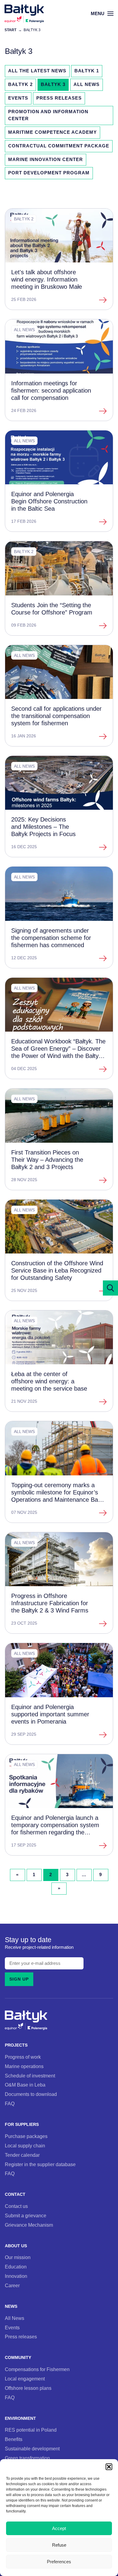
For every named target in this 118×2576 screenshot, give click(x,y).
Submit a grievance (26, 2215)
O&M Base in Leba (25, 2085)
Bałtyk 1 (87, 71)
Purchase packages (26, 2136)
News (11, 2306)
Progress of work (23, 2057)
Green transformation (27, 2458)
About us (16, 2246)
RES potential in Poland (31, 2430)
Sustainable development (32, 2449)
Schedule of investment (30, 2076)
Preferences (59, 2562)
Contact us (16, 2206)
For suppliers (22, 2125)
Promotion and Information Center (48, 115)
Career (12, 2285)
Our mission (18, 2257)
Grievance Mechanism (29, 2225)
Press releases (59, 98)
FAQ (10, 2103)
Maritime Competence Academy (52, 132)
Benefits (14, 2439)
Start (10, 30)
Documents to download (31, 2094)
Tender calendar (22, 2155)
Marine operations (24, 2066)
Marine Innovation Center (46, 160)
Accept (59, 2528)
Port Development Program (49, 173)
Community (18, 2358)
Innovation (16, 2276)
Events (18, 98)
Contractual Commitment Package (59, 146)
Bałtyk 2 (20, 84)
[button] (109, 2467)
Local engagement (25, 2379)
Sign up (19, 1979)
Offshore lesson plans (28, 2388)
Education (16, 2267)
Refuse (59, 2545)
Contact (15, 2194)
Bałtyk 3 (53, 84)
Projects (16, 2045)
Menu (98, 13)
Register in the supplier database (40, 2164)
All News (87, 84)
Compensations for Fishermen (37, 2369)
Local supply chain (25, 2146)
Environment (20, 2418)
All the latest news (37, 71)
